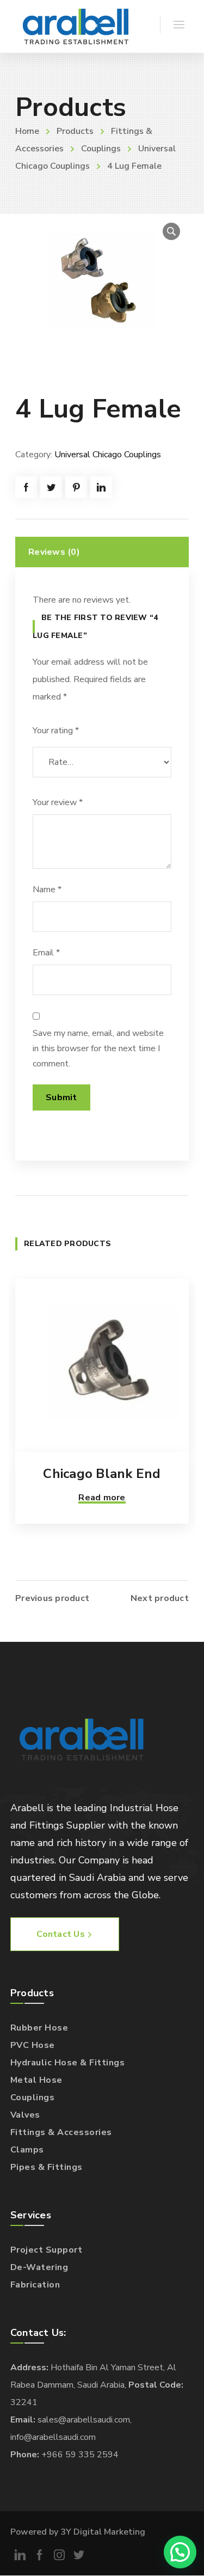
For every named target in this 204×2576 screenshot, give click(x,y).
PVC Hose (33, 2045)
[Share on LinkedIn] (101, 487)
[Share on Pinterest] (76, 487)
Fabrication (35, 2285)
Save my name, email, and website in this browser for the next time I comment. (98, 1048)
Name (47, 890)
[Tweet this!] (51, 487)
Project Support (47, 2250)
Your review (58, 802)
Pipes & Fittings (47, 2167)
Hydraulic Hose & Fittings (68, 2063)
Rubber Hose (39, 2028)
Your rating (56, 731)
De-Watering (39, 2267)
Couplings (101, 149)
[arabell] (76, 26)
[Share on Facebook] (26, 487)
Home (27, 131)
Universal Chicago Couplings (108, 455)
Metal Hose (36, 2080)
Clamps (27, 2150)
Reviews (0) (54, 552)
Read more (102, 1498)
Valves (25, 2115)
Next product (160, 1598)
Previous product (52, 1598)
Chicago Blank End (102, 1474)
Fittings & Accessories (61, 2132)
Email (46, 953)
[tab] (102, 552)
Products (75, 131)
